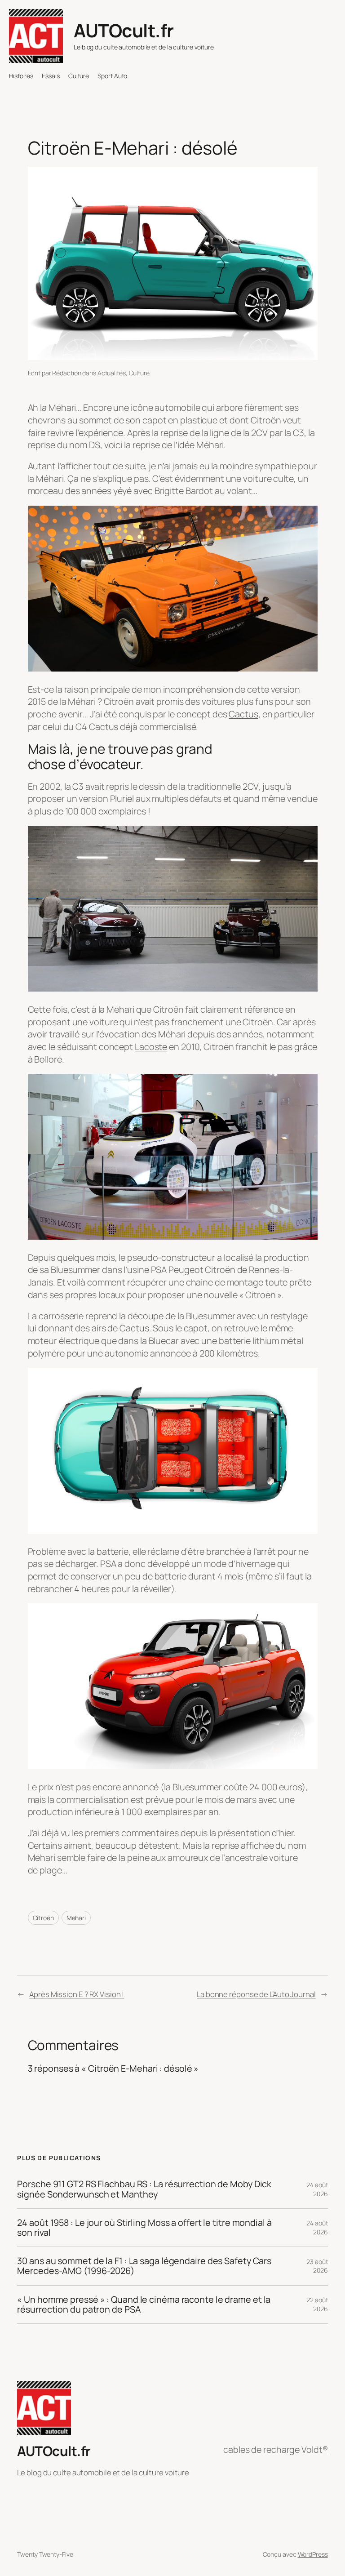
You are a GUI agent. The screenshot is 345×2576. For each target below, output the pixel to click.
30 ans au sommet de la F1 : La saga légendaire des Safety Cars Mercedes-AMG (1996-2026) (144, 2266)
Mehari (76, 1918)
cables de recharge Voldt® (276, 2449)
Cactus (243, 714)
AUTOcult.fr (124, 30)
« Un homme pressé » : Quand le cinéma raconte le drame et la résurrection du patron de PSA (144, 2305)
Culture (139, 373)
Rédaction (66, 373)
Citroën (43, 1918)
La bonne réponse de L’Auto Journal (256, 1994)
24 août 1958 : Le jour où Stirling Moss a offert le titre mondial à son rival (144, 2228)
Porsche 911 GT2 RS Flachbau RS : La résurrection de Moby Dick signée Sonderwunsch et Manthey (144, 2189)
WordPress (313, 2554)
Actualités (112, 373)
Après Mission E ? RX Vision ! (77, 1994)
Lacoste (151, 1047)
